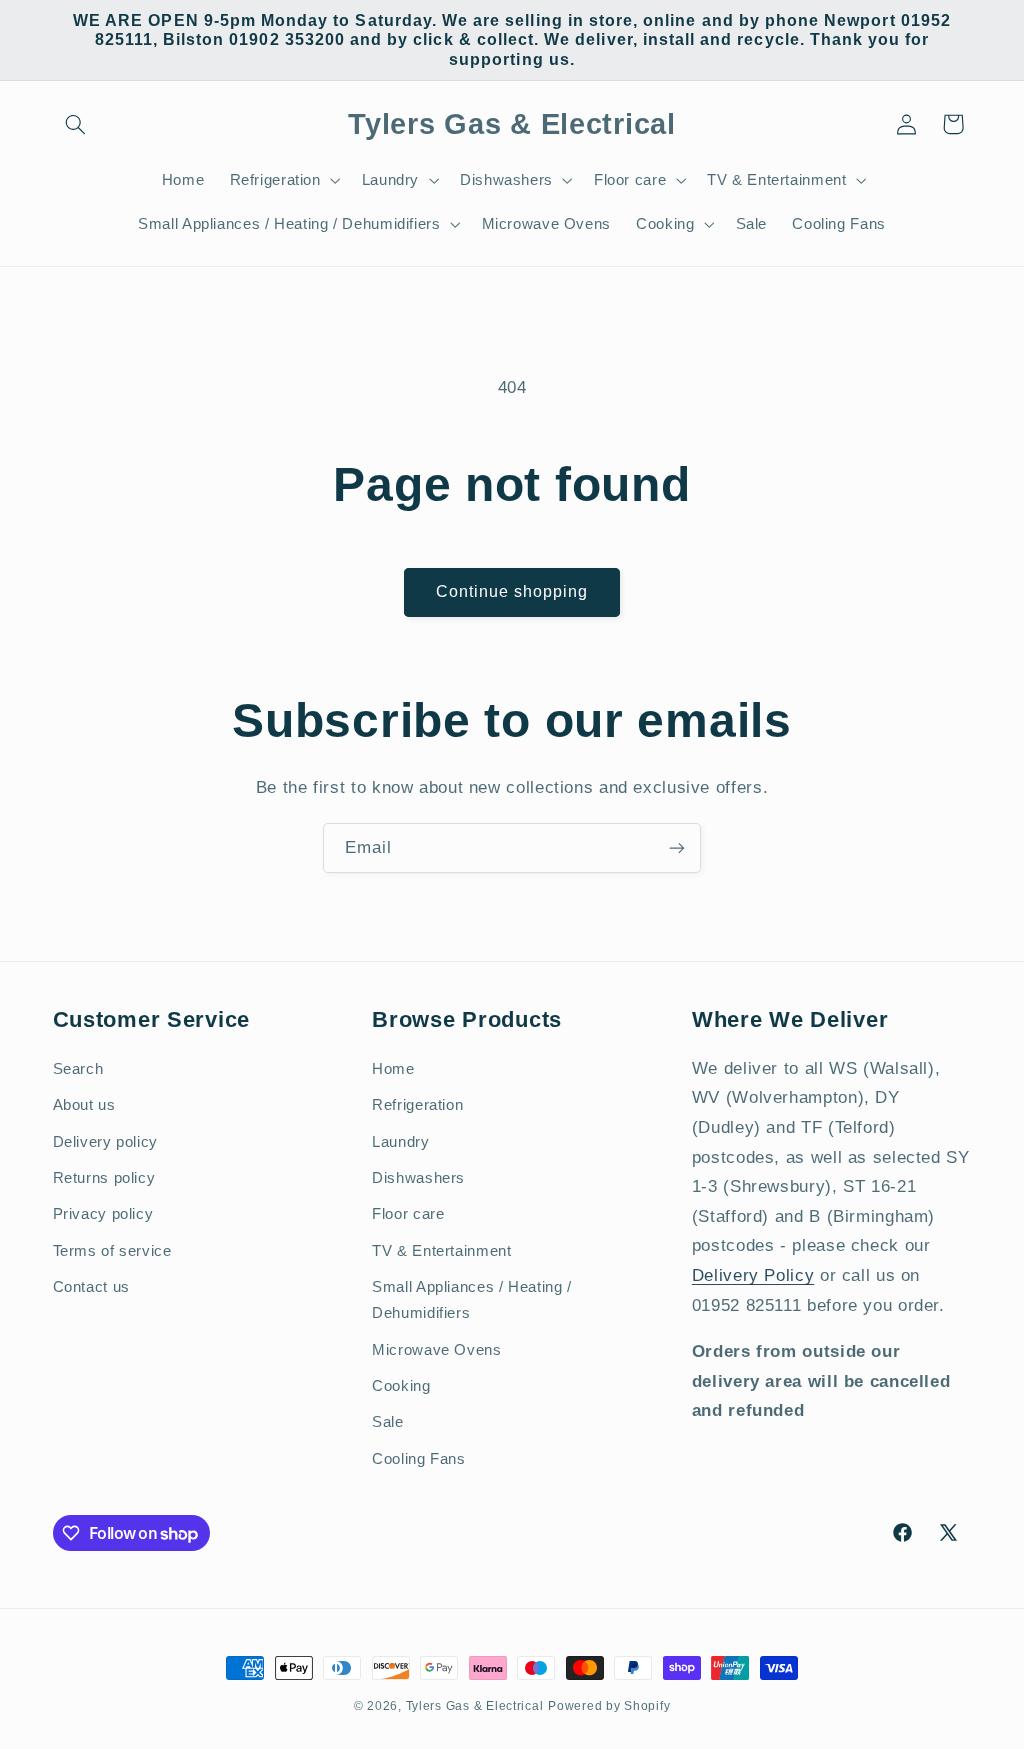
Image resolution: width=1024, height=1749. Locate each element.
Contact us (91, 1287)
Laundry (400, 1142)
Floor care (408, 1214)
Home (393, 1069)
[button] (76, 124)
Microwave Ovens (436, 1350)
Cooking (401, 1386)
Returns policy (104, 1178)
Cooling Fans (419, 1459)
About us (84, 1105)
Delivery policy (105, 1142)
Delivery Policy (753, 1275)
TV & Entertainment (441, 1251)
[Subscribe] (677, 847)
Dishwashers (418, 1178)
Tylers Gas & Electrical (475, 1706)
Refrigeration (417, 1105)
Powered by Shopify (609, 1706)
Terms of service (112, 1251)
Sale (388, 1422)
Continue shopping (512, 591)
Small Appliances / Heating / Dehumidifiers (472, 1300)
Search (78, 1069)
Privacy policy (103, 1214)
